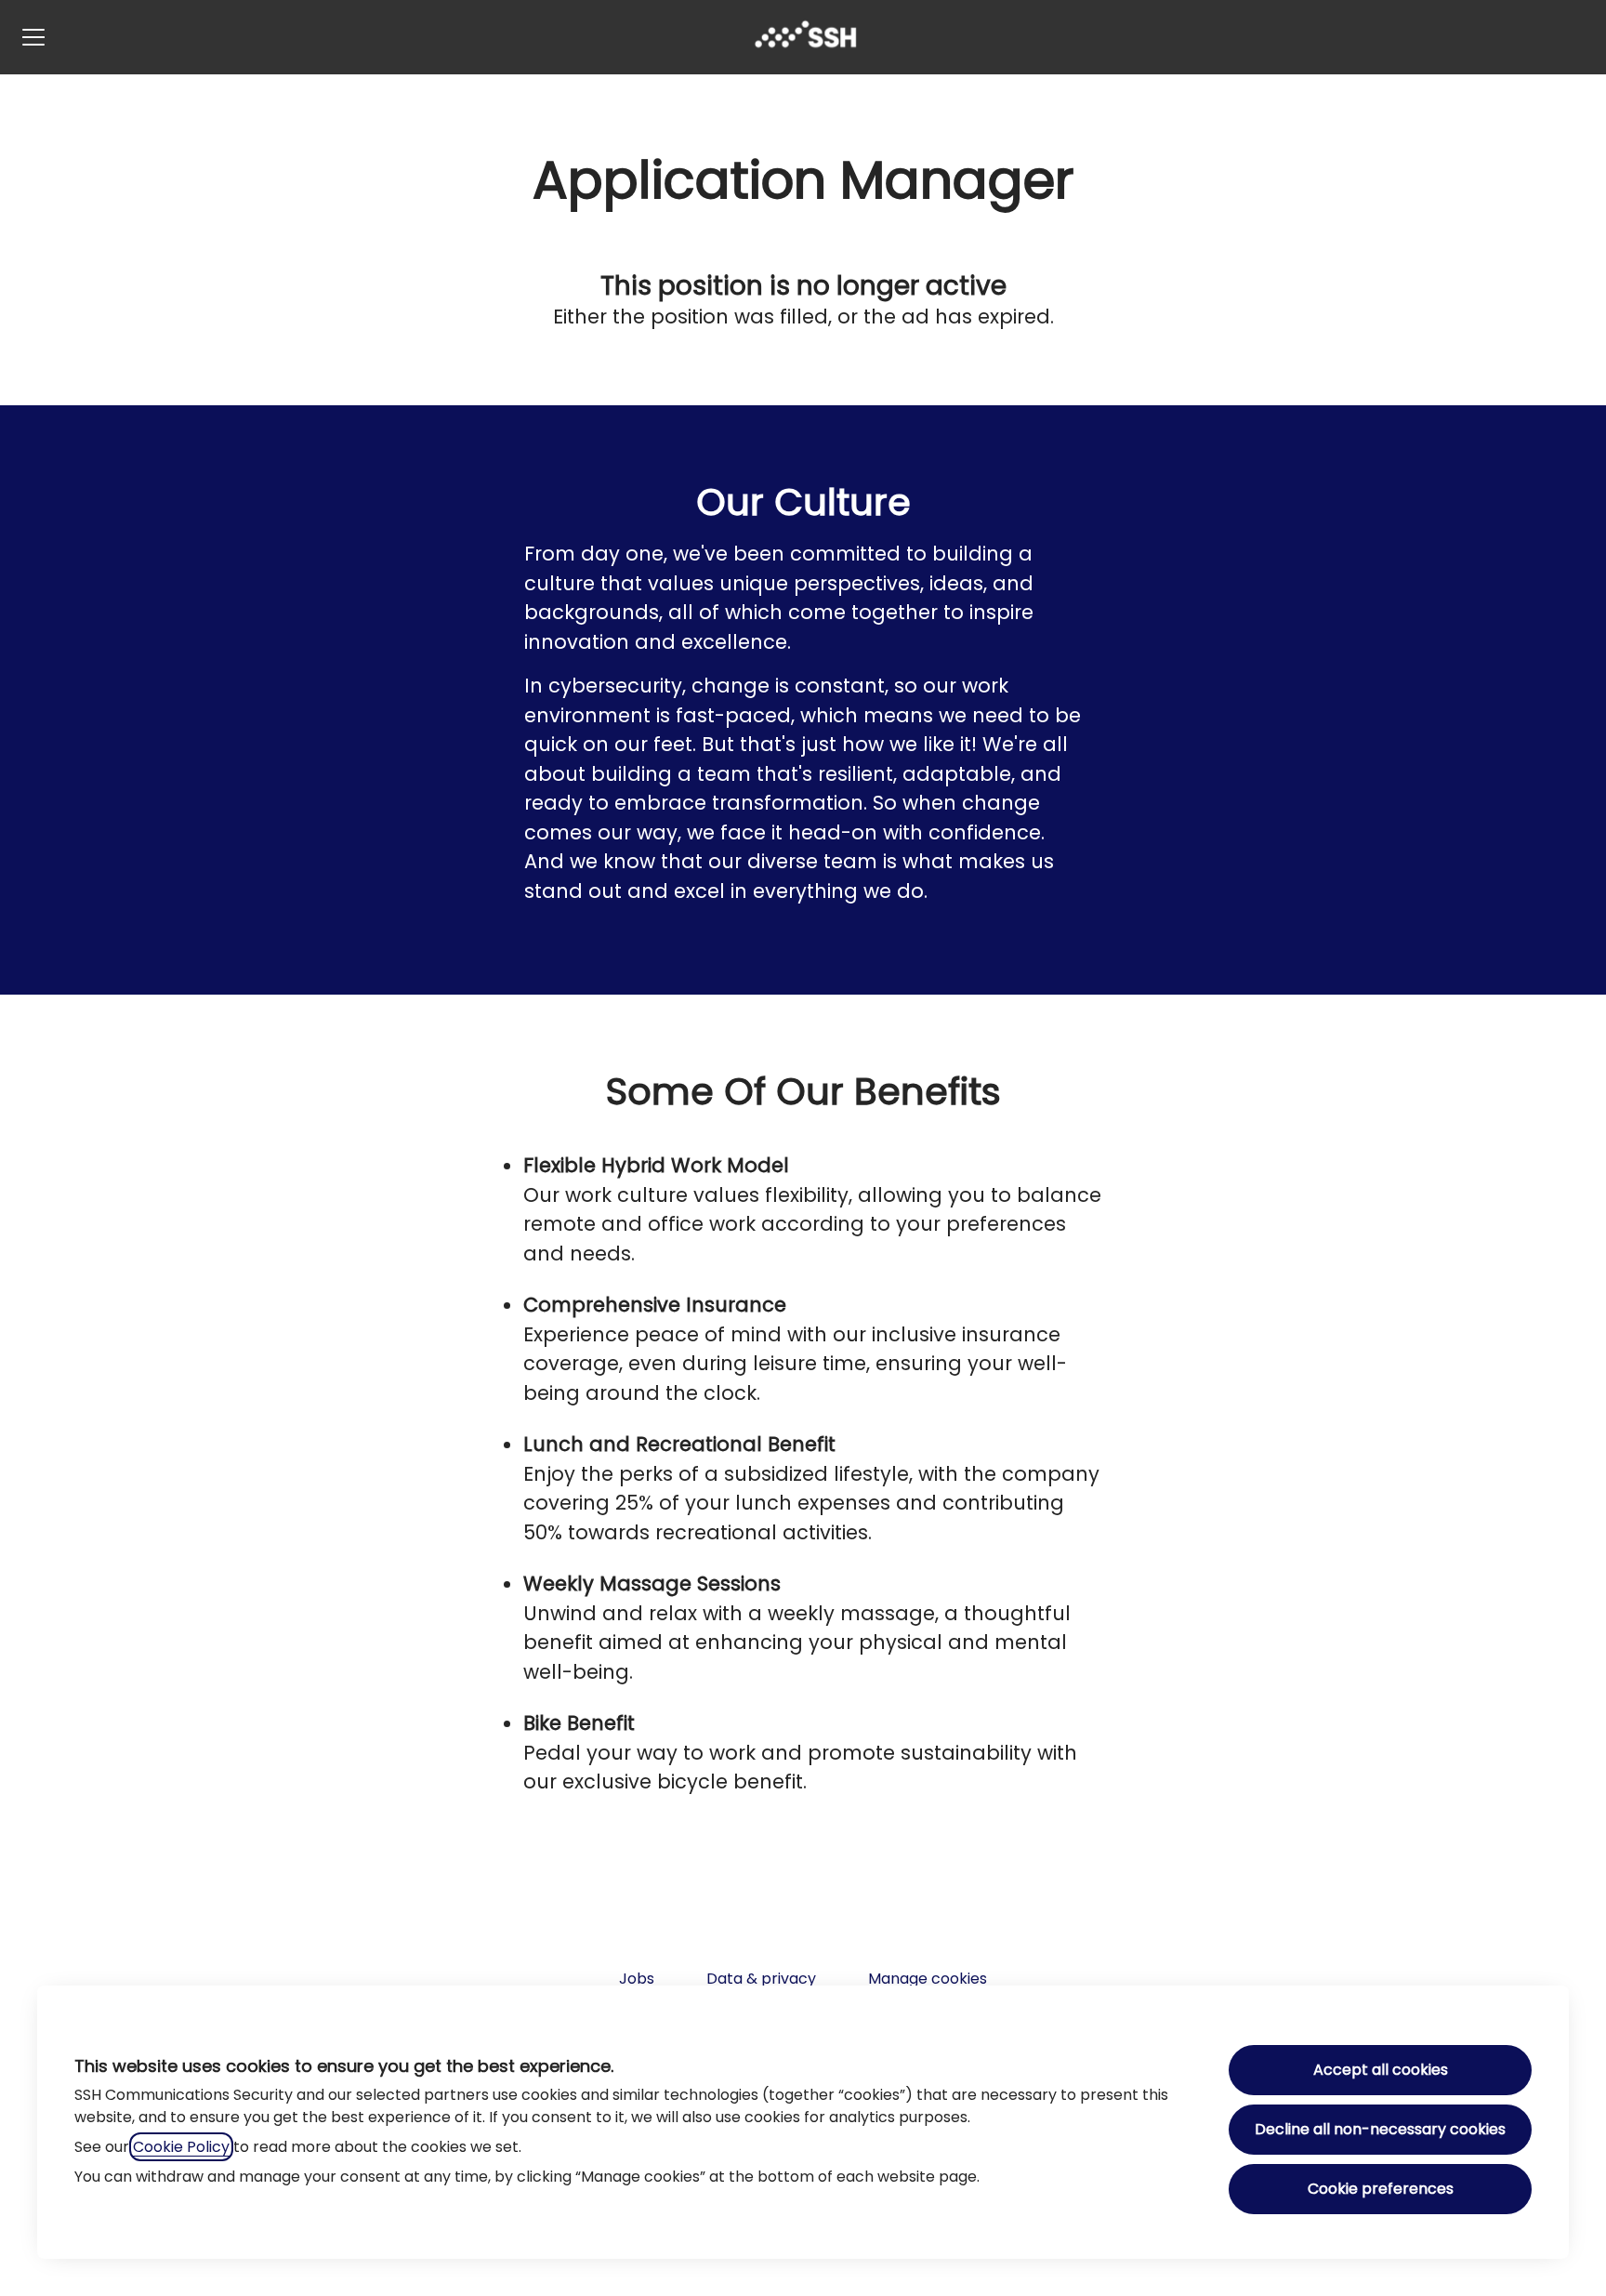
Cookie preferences (1381, 2189)
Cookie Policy (181, 2147)
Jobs (637, 1979)
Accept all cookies (1381, 2070)
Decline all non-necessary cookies (1380, 2129)
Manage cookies (928, 1979)
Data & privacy (761, 1979)
